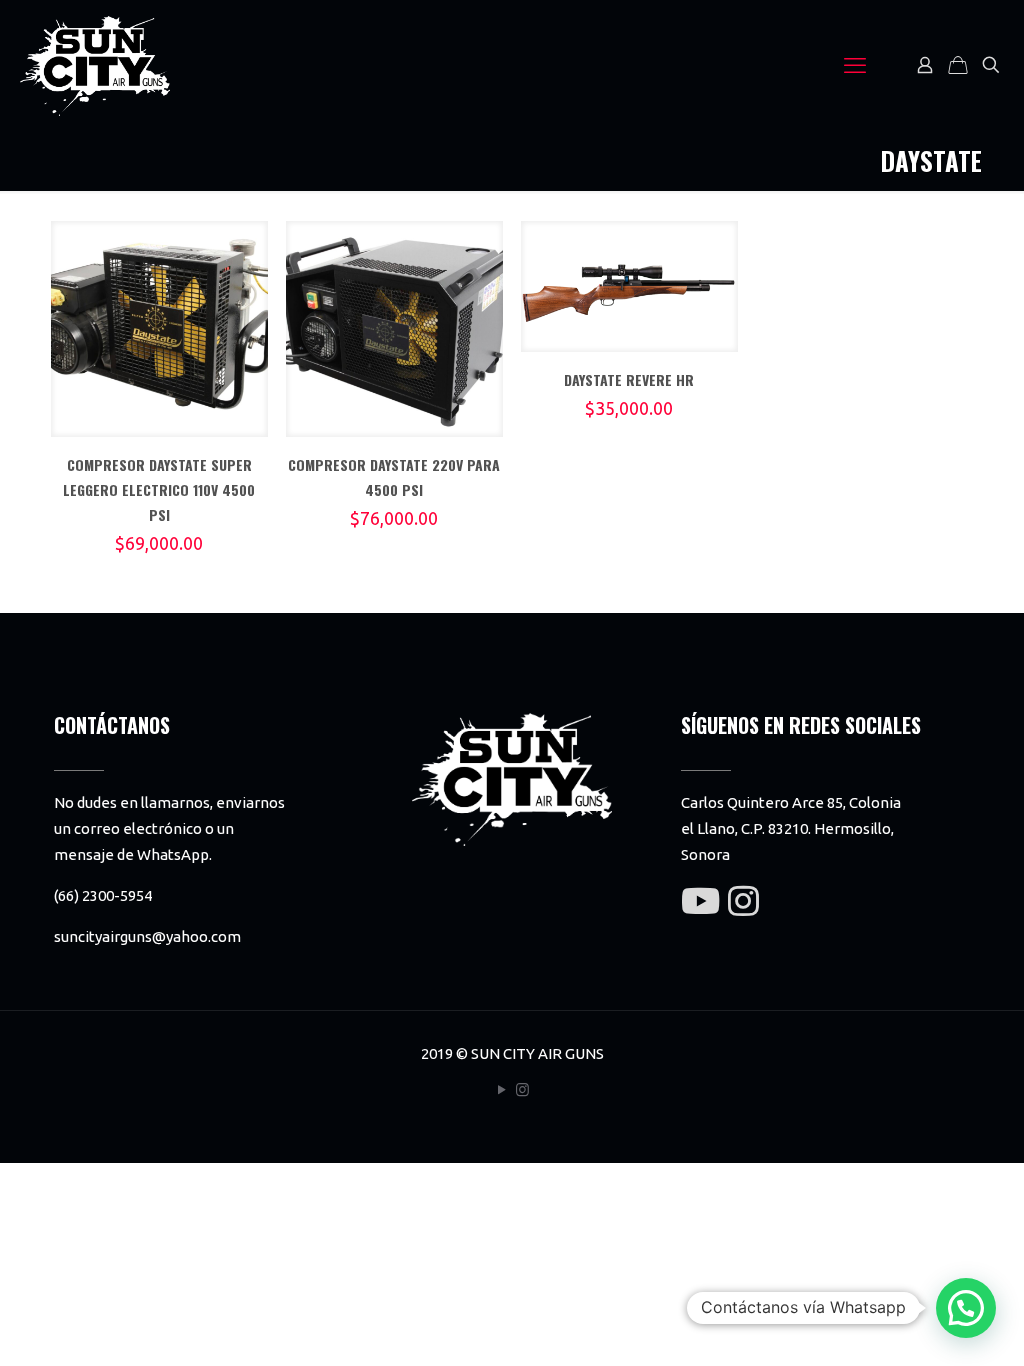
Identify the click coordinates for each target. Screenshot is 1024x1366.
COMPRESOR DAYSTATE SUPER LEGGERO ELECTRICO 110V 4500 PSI (159, 489)
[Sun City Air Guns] (95, 65)
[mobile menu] (855, 65)
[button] (966, 1308)
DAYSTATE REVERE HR (629, 379)
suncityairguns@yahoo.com (147, 936)
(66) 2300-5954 (103, 895)
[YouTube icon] (501, 1089)
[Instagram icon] (522, 1089)
